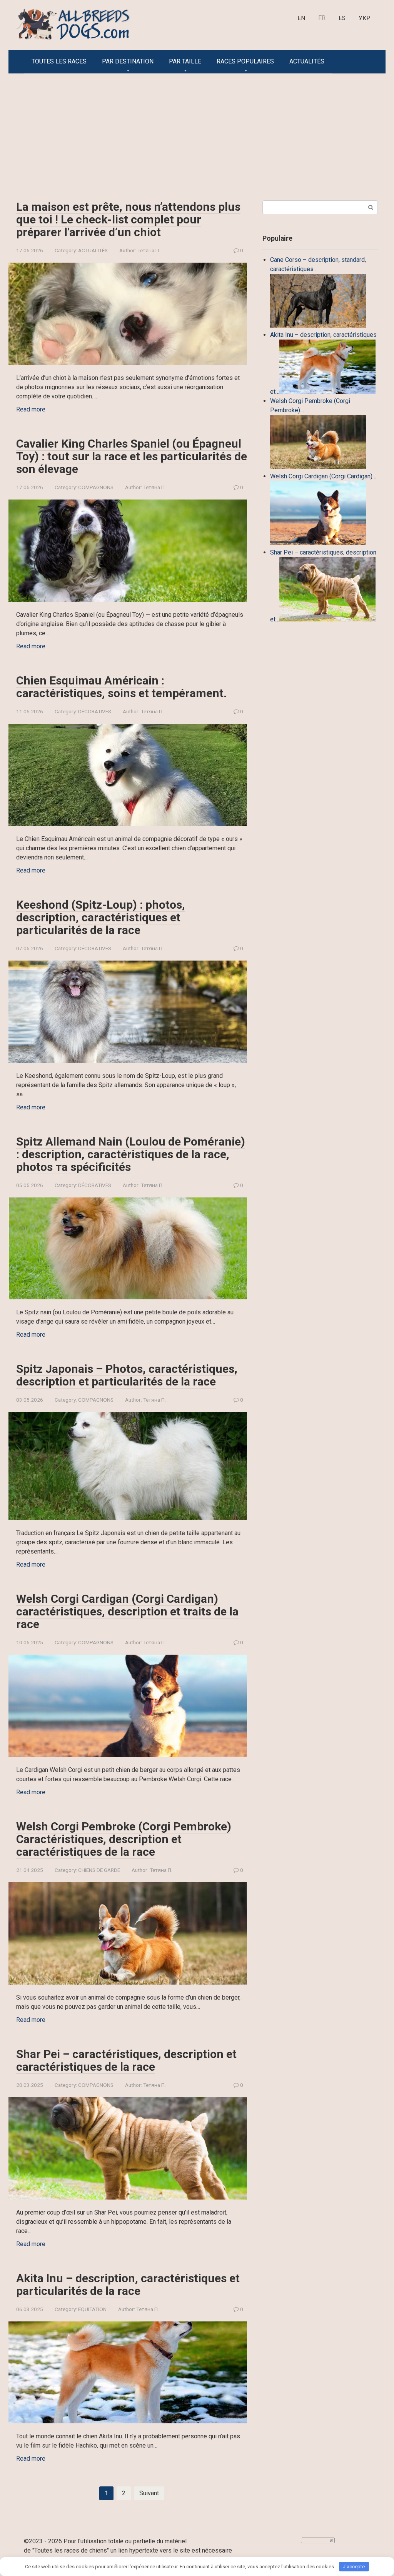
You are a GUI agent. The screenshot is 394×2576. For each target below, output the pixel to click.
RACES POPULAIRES (245, 61)
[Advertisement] (197, 131)
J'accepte (354, 2567)
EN (301, 18)
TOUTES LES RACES (59, 61)
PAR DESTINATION (128, 61)
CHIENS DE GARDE (99, 1870)
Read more (31, 409)
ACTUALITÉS (307, 61)
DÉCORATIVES (95, 711)
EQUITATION (92, 2309)
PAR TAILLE (185, 61)
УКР (364, 18)
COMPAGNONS (96, 487)
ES (342, 18)
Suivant (149, 2493)
